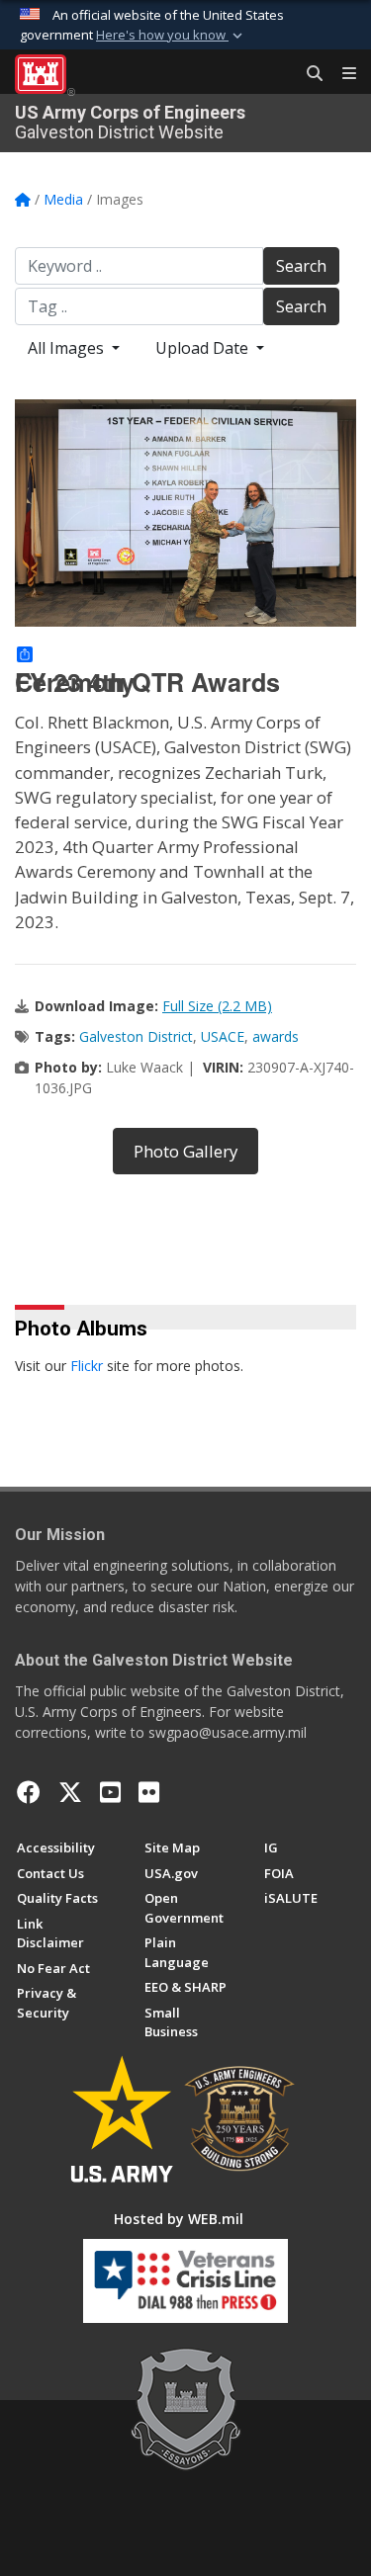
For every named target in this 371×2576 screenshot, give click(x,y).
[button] (171, 36)
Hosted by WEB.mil (179, 2219)
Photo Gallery (185, 1151)
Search (301, 266)
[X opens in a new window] (70, 1792)
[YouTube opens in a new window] (110, 1792)
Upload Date (204, 348)
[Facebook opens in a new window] (29, 1792)
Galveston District (136, 1036)
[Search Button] (308, 74)
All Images (68, 348)
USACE (223, 1036)
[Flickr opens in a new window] (149, 1792)
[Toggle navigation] (341, 74)
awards (276, 1036)
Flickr (87, 1366)
